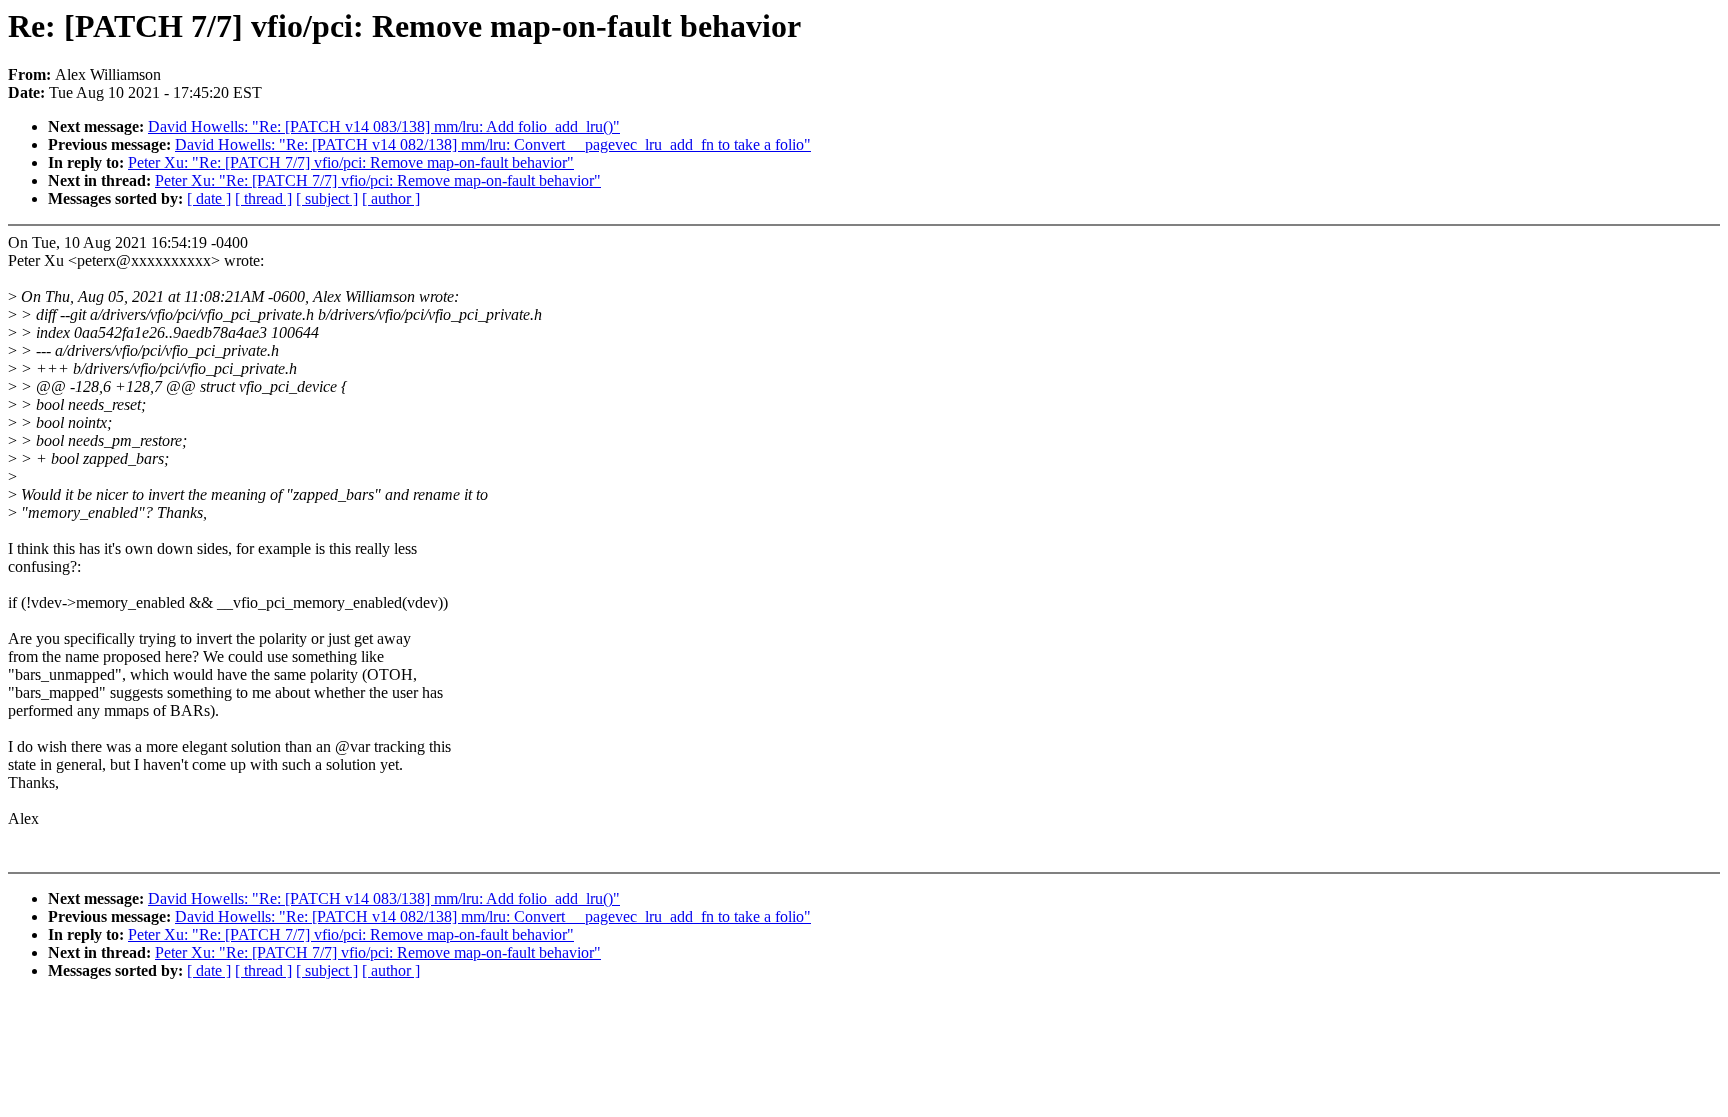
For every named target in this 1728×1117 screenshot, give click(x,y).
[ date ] (209, 198)
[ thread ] (263, 198)
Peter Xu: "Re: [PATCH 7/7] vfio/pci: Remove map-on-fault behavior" (351, 162)
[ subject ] (327, 198)
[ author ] (391, 198)
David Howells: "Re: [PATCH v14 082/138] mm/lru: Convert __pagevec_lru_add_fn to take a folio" (493, 144)
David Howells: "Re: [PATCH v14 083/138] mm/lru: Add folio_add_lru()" (384, 126)
